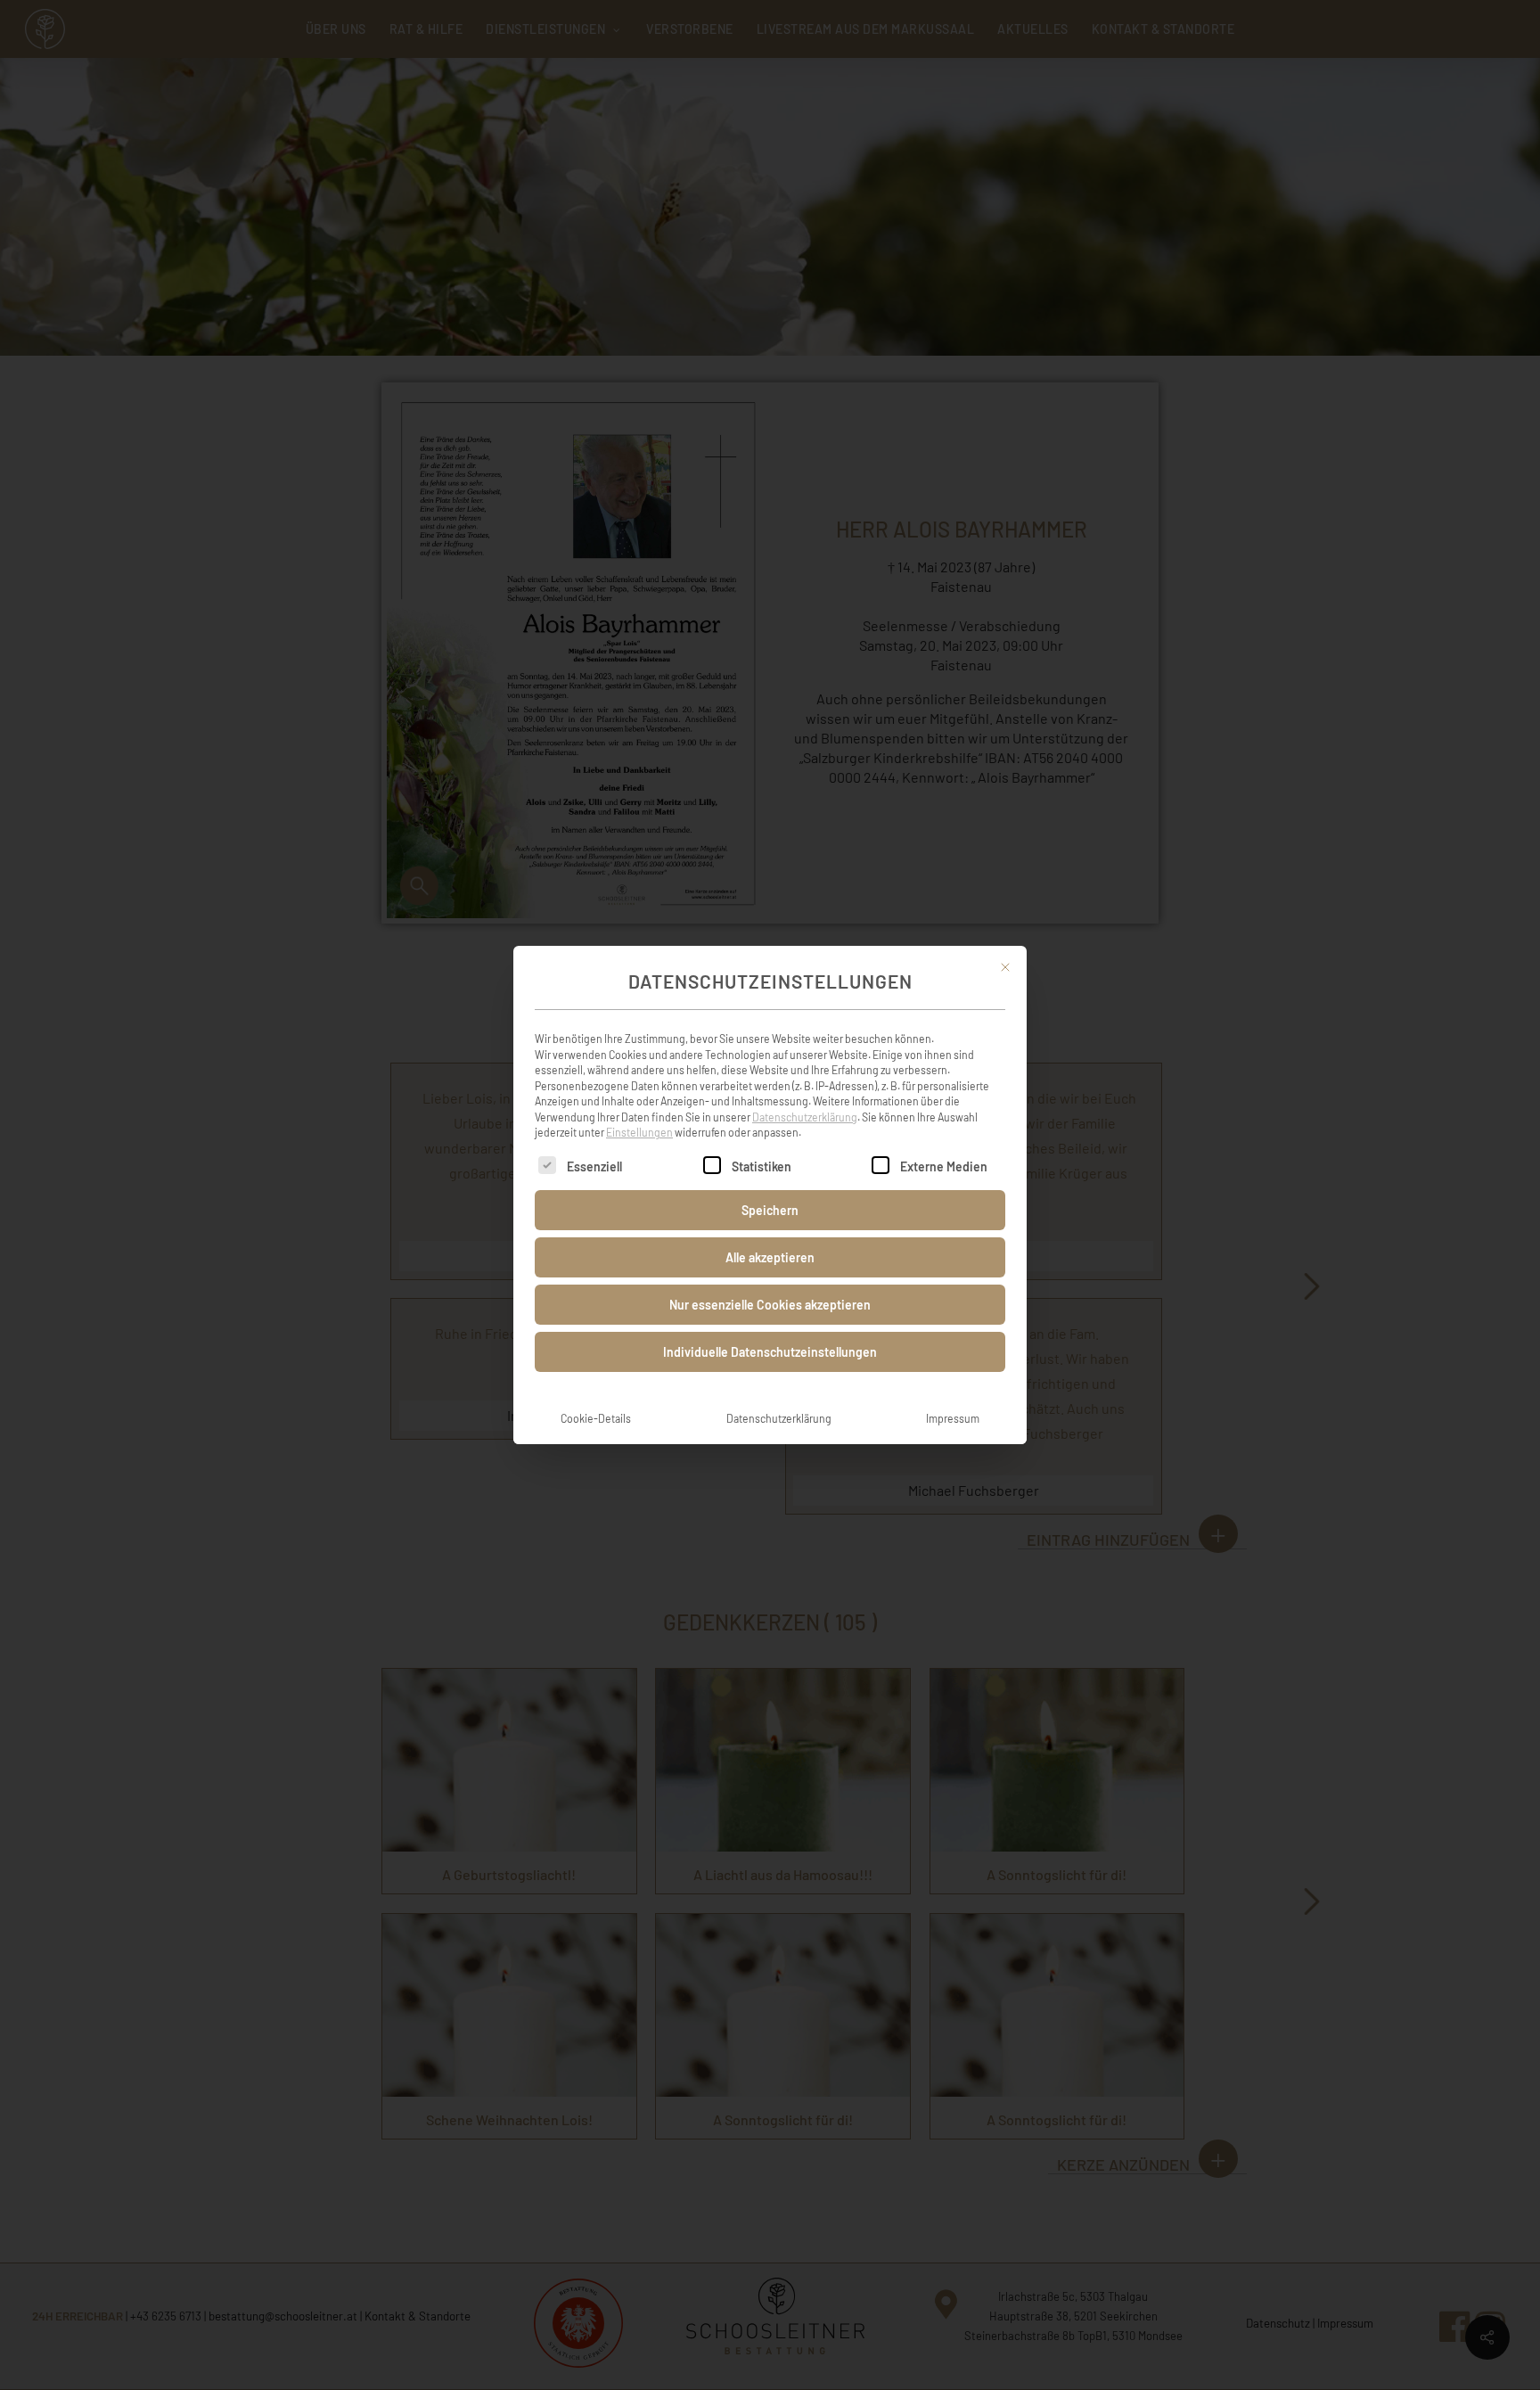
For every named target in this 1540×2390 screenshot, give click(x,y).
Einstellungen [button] (639, 1132)
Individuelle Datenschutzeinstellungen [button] (770, 1352)
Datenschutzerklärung (805, 1117)
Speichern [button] (770, 1210)
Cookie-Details (596, 1418)
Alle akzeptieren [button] (770, 1257)
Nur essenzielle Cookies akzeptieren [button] (770, 1305)
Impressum (953, 1418)
